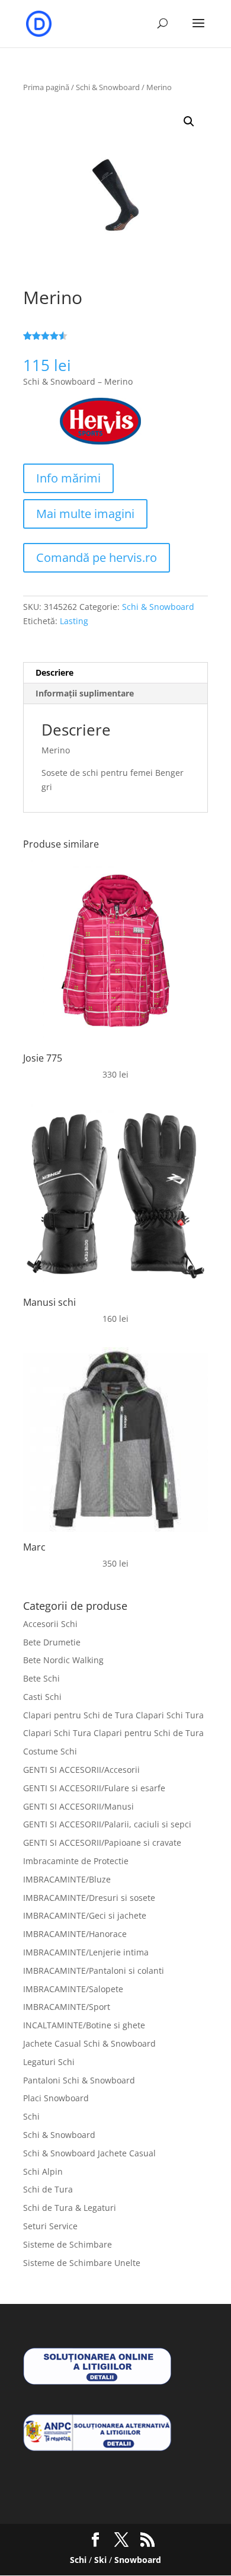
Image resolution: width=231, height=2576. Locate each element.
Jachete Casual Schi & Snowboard (89, 2043)
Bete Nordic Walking (63, 1660)
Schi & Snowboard (108, 87)
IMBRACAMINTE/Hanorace (75, 1934)
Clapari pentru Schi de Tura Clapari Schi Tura (113, 1715)
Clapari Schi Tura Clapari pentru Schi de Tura (113, 1733)
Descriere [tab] (54, 672)
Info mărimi (68, 478)
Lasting (74, 621)
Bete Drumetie (52, 1642)
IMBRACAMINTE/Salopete (73, 1989)
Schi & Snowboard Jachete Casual (89, 2153)
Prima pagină (46, 87)
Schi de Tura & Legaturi (70, 2208)
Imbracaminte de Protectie (76, 1861)
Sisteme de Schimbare (68, 2244)
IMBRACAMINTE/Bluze (67, 1879)
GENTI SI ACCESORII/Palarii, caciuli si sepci (107, 1824)
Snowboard (138, 2560)
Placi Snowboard (56, 2098)
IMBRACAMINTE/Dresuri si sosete (89, 1898)
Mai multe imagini (85, 514)
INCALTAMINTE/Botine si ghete (84, 2025)
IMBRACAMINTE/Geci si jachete (85, 1915)
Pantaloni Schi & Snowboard (79, 2080)
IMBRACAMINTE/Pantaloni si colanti (94, 1971)
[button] (189, 122)
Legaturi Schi (49, 2062)
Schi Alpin (43, 2171)
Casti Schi (42, 1697)
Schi (31, 2116)
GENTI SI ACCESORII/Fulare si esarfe (94, 1788)
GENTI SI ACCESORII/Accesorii (81, 1770)
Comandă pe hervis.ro (97, 557)
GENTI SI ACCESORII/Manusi (78, 1806)
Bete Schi (41, 1678)
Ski (100, 2560)
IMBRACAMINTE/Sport (67, 2007)
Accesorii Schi (50, 1624)
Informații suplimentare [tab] (85, 693)
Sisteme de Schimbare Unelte (82, 2263)
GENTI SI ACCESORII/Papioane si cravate (102, 1842)
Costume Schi (50, 1751)
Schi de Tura (48, 2189)
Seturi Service (50, 2226)
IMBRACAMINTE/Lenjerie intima (86, 1952)
